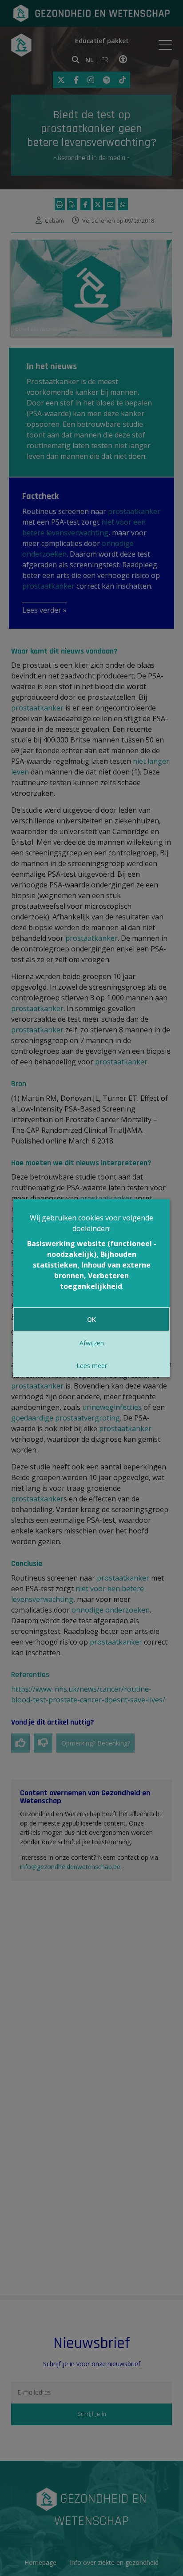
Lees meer (92, 1366)
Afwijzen (92, 1343)
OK (91, 1319)
